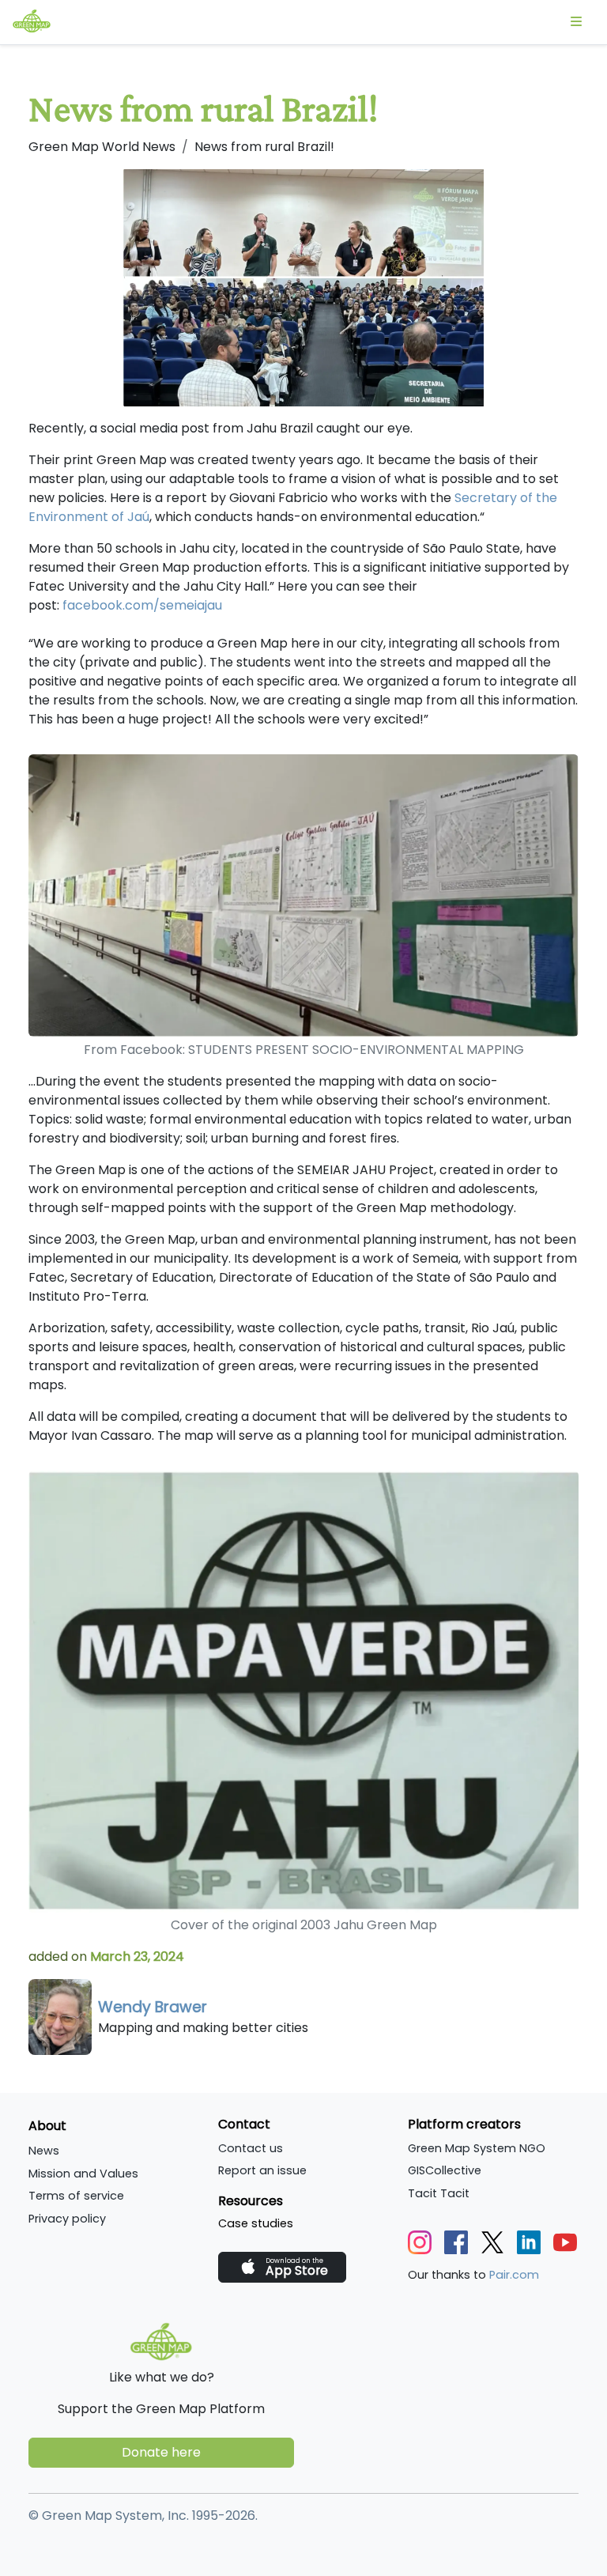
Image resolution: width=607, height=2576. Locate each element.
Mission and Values (83, 2174)
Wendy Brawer (153, 2007)
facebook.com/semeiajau (142, 605)
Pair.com (514, 2275)
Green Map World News (102, 147)
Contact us (251, 2148)
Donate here (161, 2452)
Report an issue (262, 2170)
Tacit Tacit (439, 2193)
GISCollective (445, 2170)
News (44, 2151)
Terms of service (76, 2196)
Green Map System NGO (477, 2148)
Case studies (256, 2223)
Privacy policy (67, 2219)
